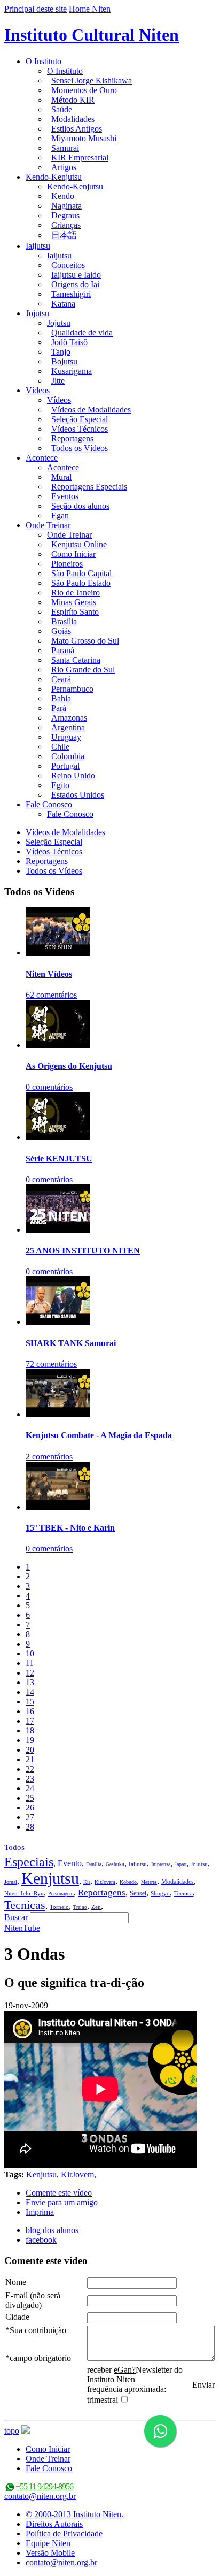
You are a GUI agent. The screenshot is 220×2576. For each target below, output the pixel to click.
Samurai (65, 148)
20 (30, 1750)
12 (30, 1673)
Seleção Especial (80, 419)
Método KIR (73, 100)
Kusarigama (72, 371)
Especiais (29, 1862)
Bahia (61, 698)
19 (30, 1740)
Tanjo (61, 352)
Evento (70, 1863)
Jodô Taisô (69, 342)
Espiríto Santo (75, 612)
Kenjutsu (50, 1878)
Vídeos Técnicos (80, 429)
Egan (60, 515)
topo (12, 2431)
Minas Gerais (74, 602)
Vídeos (38, 390)
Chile (60, 747)
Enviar (203, 2385)
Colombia (68, 756)
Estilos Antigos (77, 129)
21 (30, 1759)
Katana (63, 304)
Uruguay (66, 737)
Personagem (61, 1894)
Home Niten (90, 9)
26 (30, 1807)
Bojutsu (64, 361)
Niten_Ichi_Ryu (24, 1893)
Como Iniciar (73, 554)
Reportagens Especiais (89, 487)
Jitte (58, 381)
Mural (61, 477)
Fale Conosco (49, 804)
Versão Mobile (50, 2553)
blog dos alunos (52, 2230)
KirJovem (105, 1882)
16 (30, 1711)
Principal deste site (36, 9)
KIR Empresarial (80, 158)
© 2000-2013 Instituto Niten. (74, 2514)
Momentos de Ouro (84, 90)
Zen (96, 1907)
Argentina (68, 727)
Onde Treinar (48, 525)
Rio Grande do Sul (83, 670)
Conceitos (68, 265)
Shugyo (160, 1893)
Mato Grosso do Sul (85, 641)
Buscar (16, 1917)
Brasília (64, 621)
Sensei (138, 1893)
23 (30, 1779)
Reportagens (72, 438)
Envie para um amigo (62, 2202)
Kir (87, 1882)
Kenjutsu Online (79, 544)
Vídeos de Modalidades (91, 410)
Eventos (65, 496)
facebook (41, 2240)
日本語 (64, 235)
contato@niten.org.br (40, 2496)
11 (30, 1663)
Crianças (66, 225)
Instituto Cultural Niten (92, 35)
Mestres (149, 1882)
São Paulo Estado (81, 583)
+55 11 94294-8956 (44, 2486)
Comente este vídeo (59, 2193)
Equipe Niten (48, 2543)
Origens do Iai (75, 284)
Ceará (61, 679)
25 (30, 1798)
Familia (94, 1864)
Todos (14, 1847)
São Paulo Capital (81, 573)
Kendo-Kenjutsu (54, 177)
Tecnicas (25, 1905)
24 (30, 1788)
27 (30, 1817)
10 (30, 1653)
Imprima (40, 2212)
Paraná (63, 650)
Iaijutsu (38, 246)
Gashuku (115, 1864)
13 (30, 1682)
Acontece (42, 458)
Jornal (11, 1882)
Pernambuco (72, 689)
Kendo (63, 196)
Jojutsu (37, 313)
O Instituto (44, 61)
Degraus (65, 215)
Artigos (64, 167)
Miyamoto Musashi (84, 138)
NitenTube (22, 1928)
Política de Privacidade (64, 2533)
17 (30, 1721)
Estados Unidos (78, 795)
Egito (60, 785)
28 (30, 1827)
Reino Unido (73, 775)
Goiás (61, 631)
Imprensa (161, 1864)
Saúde (62, 109)
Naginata (66, 206)
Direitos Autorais (54, 2524)
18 (30, 1730)
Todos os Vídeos (80, 448)
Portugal (65, 766)
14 (30, 1692)
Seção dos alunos (80, 506)
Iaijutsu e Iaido (76, 275)
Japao (180, 1864)
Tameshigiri (71, 294)
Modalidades (73, 119)
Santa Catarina (76, 660)
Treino (80, 1907)
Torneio (59, 1907)
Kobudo (128, 1882)
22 (30, 1769)
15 (30, 1702)
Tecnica (183, 1893)
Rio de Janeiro (76, 593)
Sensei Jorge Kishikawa (92, 81)
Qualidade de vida (82, 332)
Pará (59, 708)
